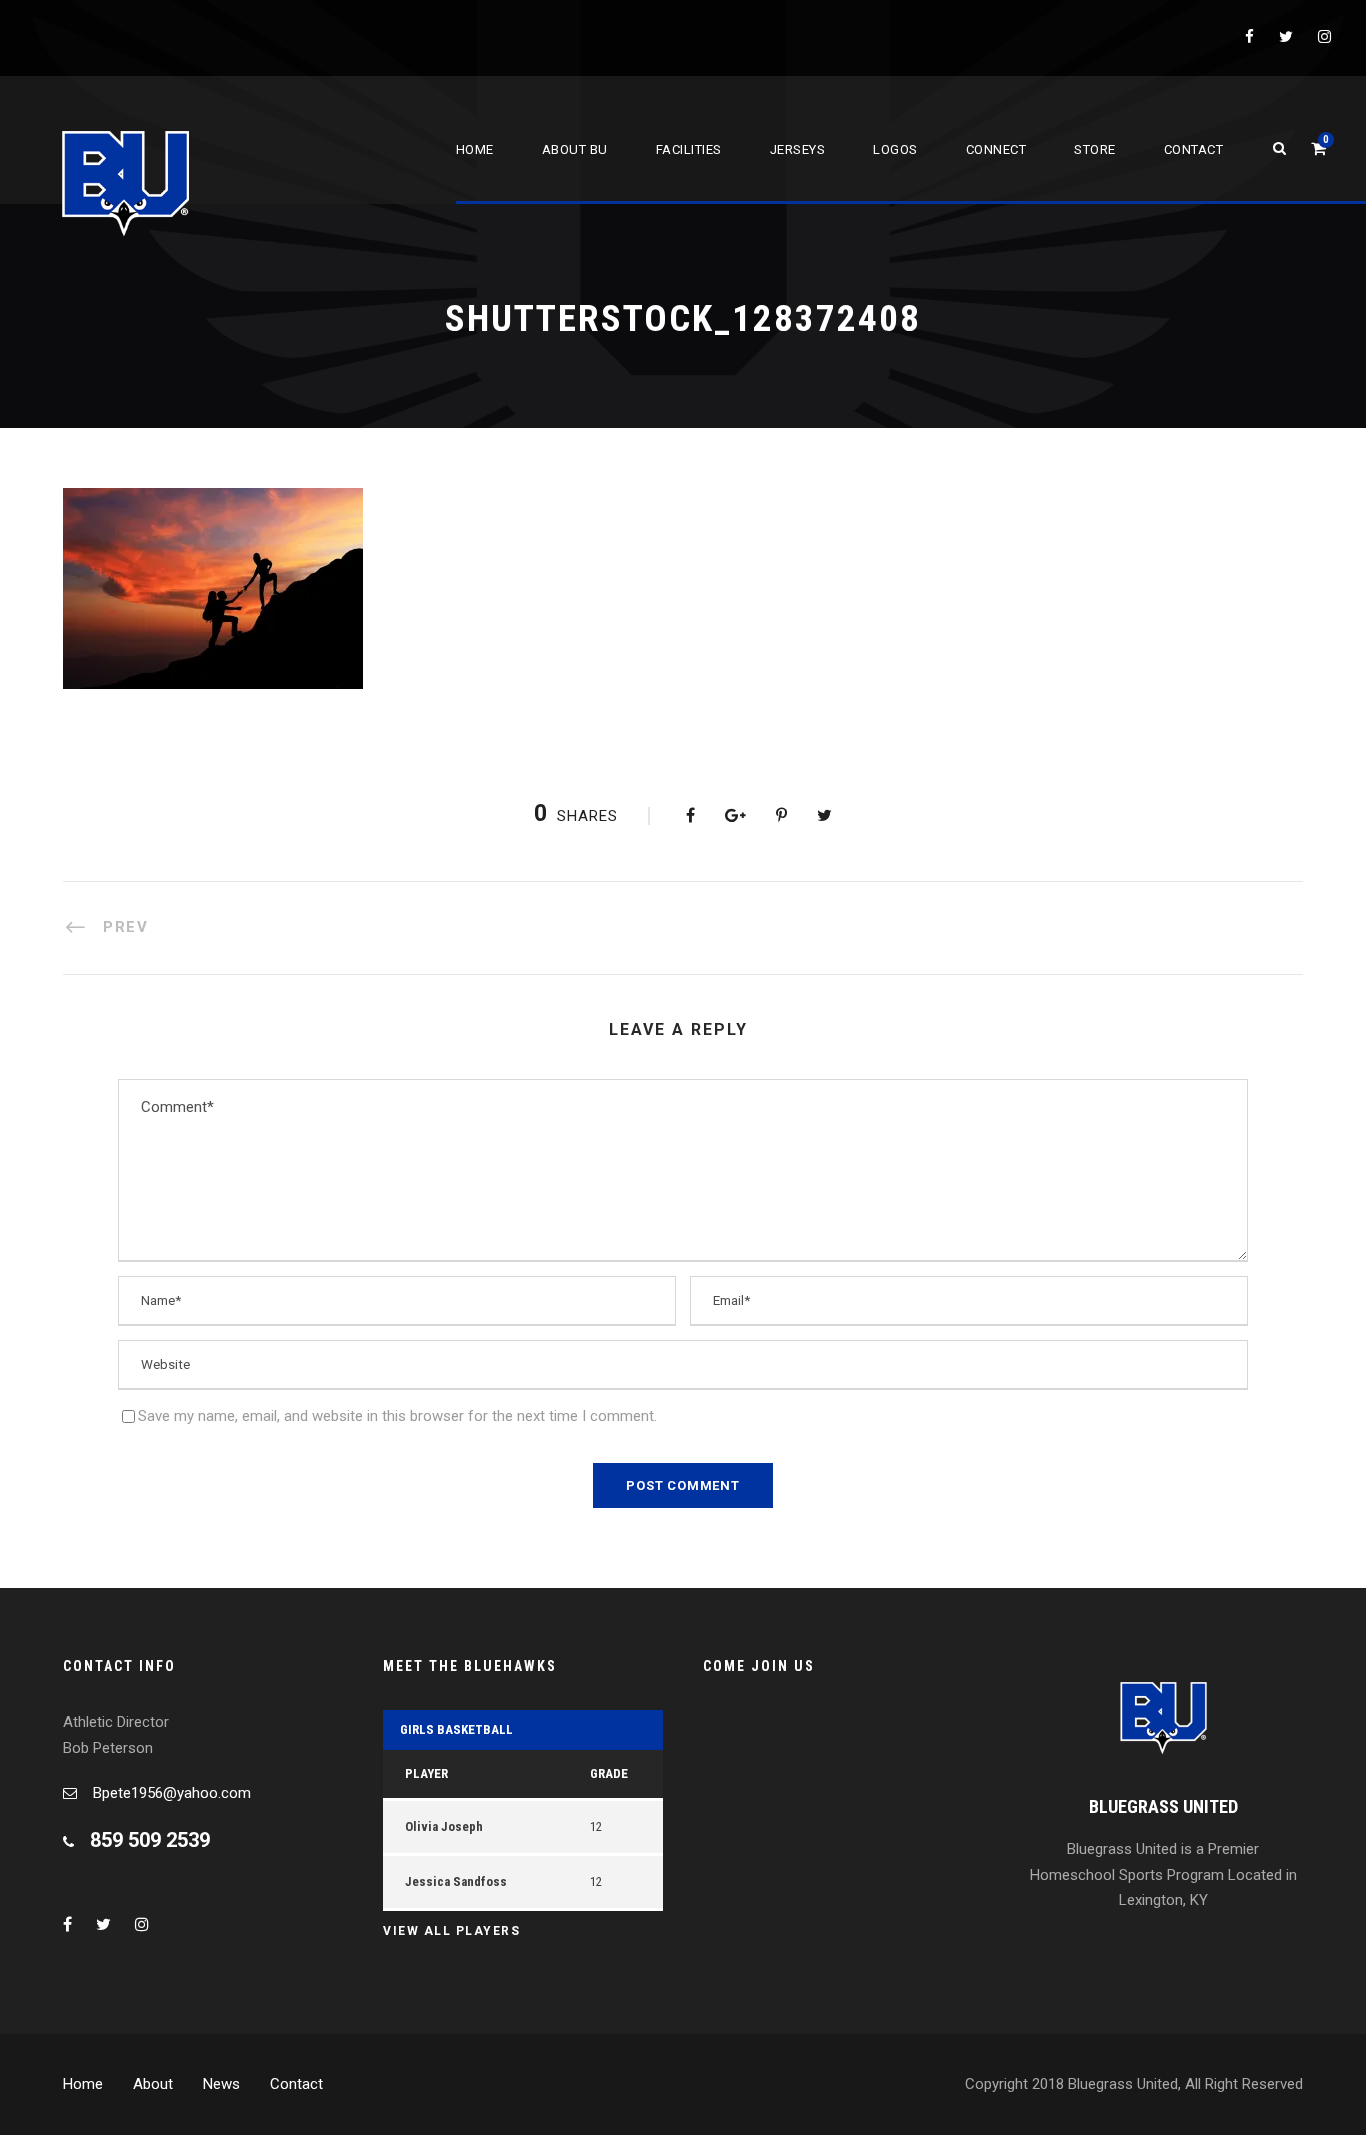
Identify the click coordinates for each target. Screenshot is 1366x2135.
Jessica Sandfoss (456, 1881)
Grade (609, 1773)
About (153, 2084)
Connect (996, 149)
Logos (895, 149)
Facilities (689, 149)
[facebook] (1249, 37)
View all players (451, 1931)
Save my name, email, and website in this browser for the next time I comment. (397, 1416)
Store (1095, 149)
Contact (1194, 149)
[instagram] (1324, 37)
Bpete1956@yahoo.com (172, 1793)
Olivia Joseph (444, 1826)
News (221, 2084)
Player (426, 1773)
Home (475, 149)
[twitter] (1286, 37)
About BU (575, 149)
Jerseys (798, 149)
